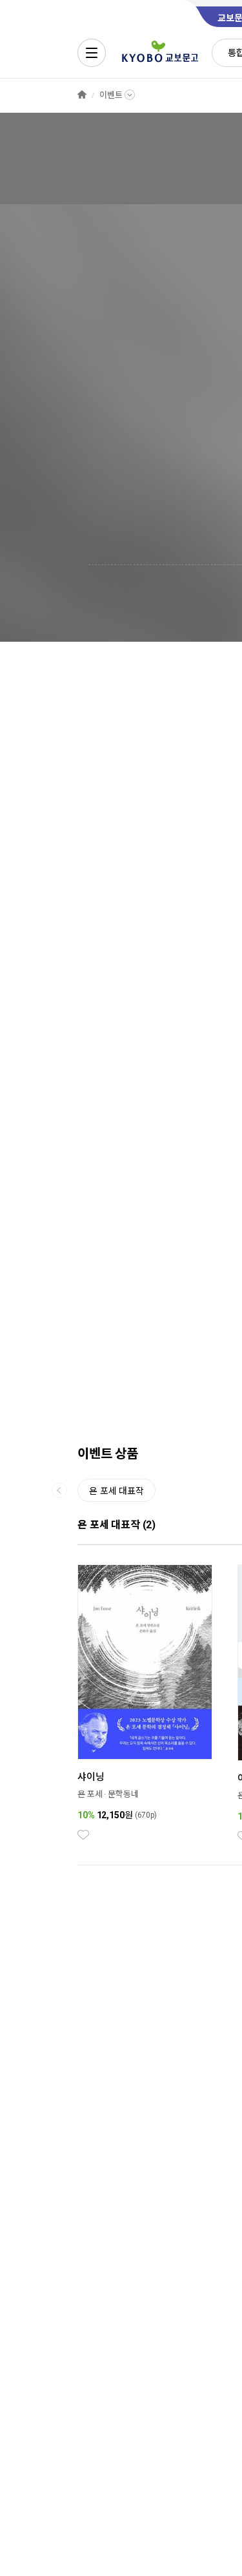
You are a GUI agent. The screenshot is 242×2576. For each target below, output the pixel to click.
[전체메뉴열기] (92, 53)
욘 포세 (90, 1794)
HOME (82, 95)
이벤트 (111, 95)
